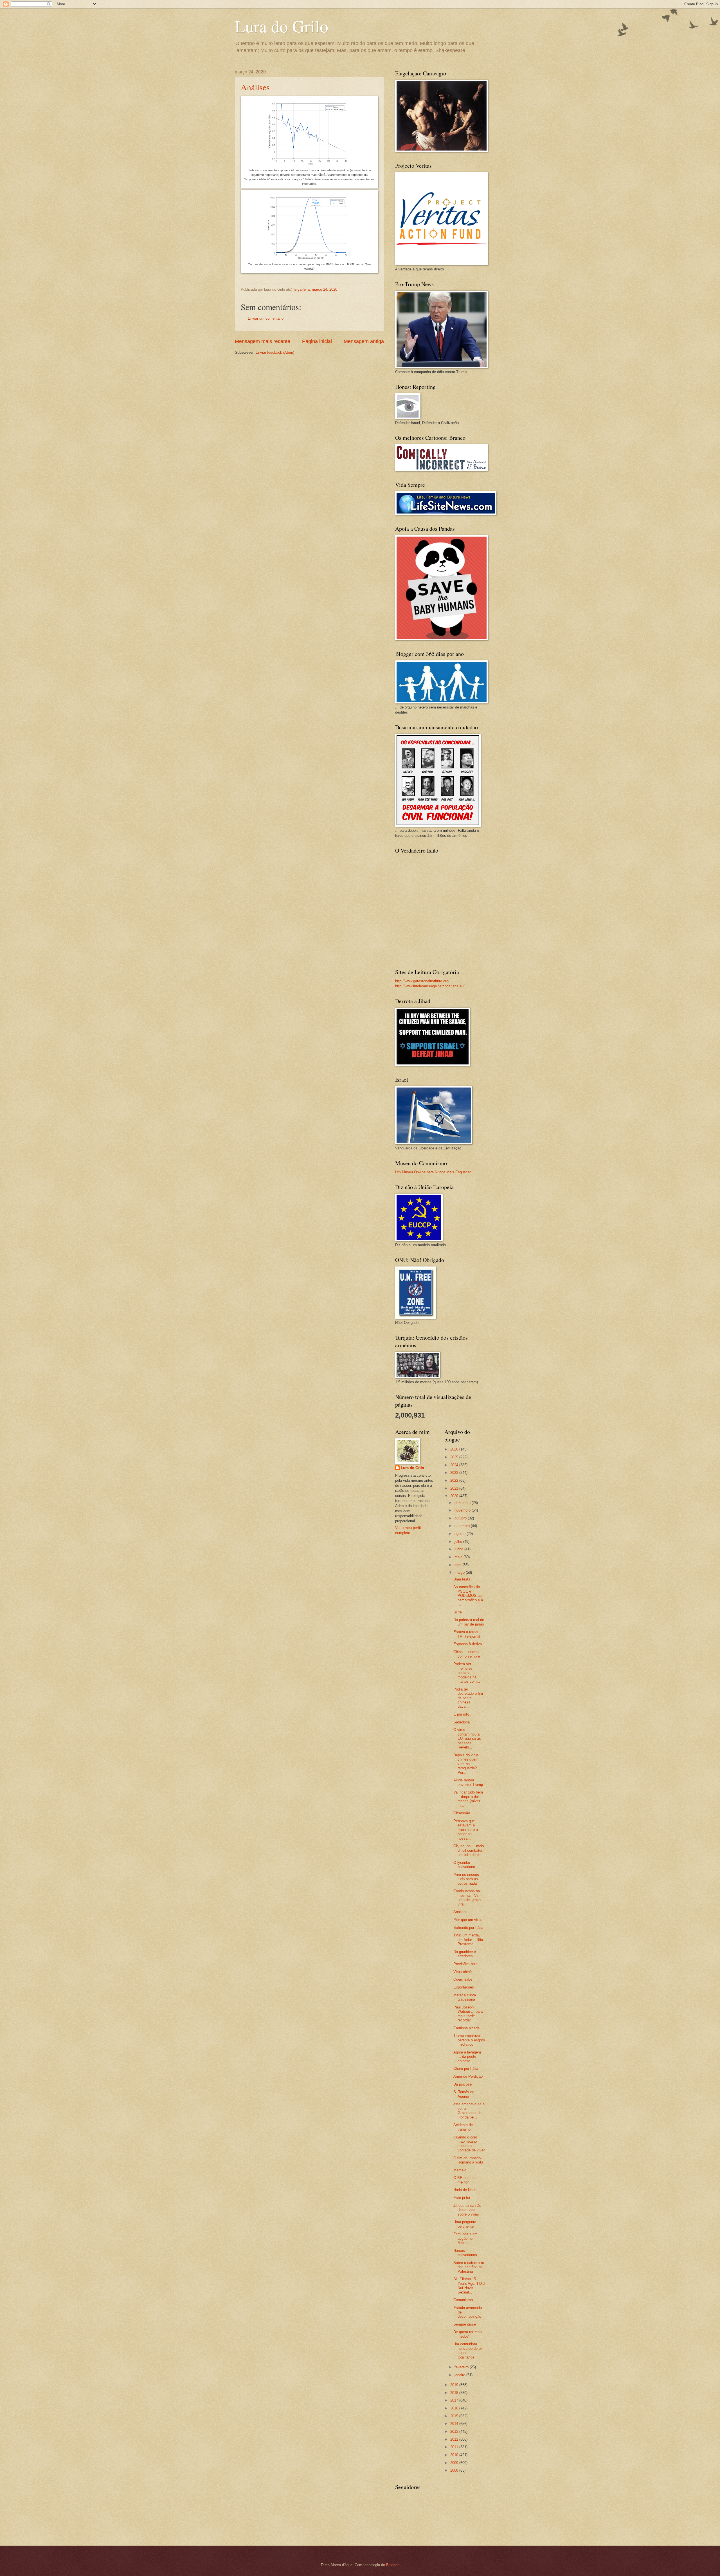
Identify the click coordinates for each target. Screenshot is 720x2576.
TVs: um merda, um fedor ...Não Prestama (468, 1940)
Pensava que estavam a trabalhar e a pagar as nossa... (466, 1830)
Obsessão (462, 1813)
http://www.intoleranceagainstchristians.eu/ (430, 986)
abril (458, 1565)
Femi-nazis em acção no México (465, 2238)
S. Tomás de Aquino (464, 2094)
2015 (455, 2416)
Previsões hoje (465, 1964)
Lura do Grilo (282, 26)
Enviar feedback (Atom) (275, 352)
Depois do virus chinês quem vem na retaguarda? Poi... (466, 1764)
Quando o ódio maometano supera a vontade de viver (469, 2144)
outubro (461, 1518)
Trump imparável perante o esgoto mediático (469, 2040)
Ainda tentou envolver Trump (468, 1782)
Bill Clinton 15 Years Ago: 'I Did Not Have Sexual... (469, 2285)
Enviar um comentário (266, 318)
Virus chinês (463, 1972)
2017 (455, 2400)
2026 (455, 1449)
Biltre (458, 1612)
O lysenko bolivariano (464, 1865)
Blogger (392, 2565)
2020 (455, 1496)
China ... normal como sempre (467, 1654)
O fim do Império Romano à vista (468, 2160)
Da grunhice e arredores (465, 1954)
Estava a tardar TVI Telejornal (467, 1634)
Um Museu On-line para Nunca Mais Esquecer (433, 1172)
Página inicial (317, 341)
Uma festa (462, 1579)
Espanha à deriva (468, 1644)
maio (459, 1557)
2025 (455, 1457)
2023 (455, 1473)
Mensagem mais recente (263, 341)
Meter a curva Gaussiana (465, 1997)
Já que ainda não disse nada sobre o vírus (467, 2210)
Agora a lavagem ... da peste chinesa (467, 2057)
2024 (455, 1465)
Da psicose (463, 2084)
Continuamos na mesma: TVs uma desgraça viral (467, 1897)
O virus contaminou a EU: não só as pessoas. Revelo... (467, 1738)
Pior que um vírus (468, 1920)
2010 (455, 2455)
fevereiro (462, 2367)
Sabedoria (462, 1722)
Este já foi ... (464, 2198)
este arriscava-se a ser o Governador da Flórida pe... (469, 2110)
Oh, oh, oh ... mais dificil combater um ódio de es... (469, 1850)
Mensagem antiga (364, 341)
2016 (455, 2408)
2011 (455, 2447)
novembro (463, 1510)
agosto (461, 1534)
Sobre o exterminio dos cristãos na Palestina (469, 2267)
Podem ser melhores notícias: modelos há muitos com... (467, 1673)
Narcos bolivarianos (465, 2253)
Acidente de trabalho (463, 2127)
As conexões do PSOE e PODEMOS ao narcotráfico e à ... (468, 1596)
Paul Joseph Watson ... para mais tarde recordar (468, 2014)
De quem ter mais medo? (468, 2334)
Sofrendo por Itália (468, 1928)
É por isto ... (463, 1714)
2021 (455, 1488)
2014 (455, 2424)
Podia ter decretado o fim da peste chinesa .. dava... (468, 1698)
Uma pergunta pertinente (465, 2224)
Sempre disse (465, 2324)
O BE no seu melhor (464, 2180)
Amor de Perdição (468, 2076)
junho (459, 1549)
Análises (255, 87)
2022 (455, 1480)
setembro (463, 1526)
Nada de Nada (465, 2190)
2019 (455, 2385)
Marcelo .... (463, 2170)
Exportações (464, 1987)
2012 (455, 2439)
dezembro (463, 1503)
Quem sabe (463, 1979)
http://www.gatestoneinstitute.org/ (422, 981)
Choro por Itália (466, 2069)
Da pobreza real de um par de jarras (469, 1622)
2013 (455, 2432)
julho (459, 1542)
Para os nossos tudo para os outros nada (466, 1879)
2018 (455, 2393)
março (460, 1572)
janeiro (460, 2375)
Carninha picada (466, 2028)
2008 (455, 2470)
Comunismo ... (465, 2300)
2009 (455, 2463)
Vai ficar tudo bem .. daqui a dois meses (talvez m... (468, 1799)
